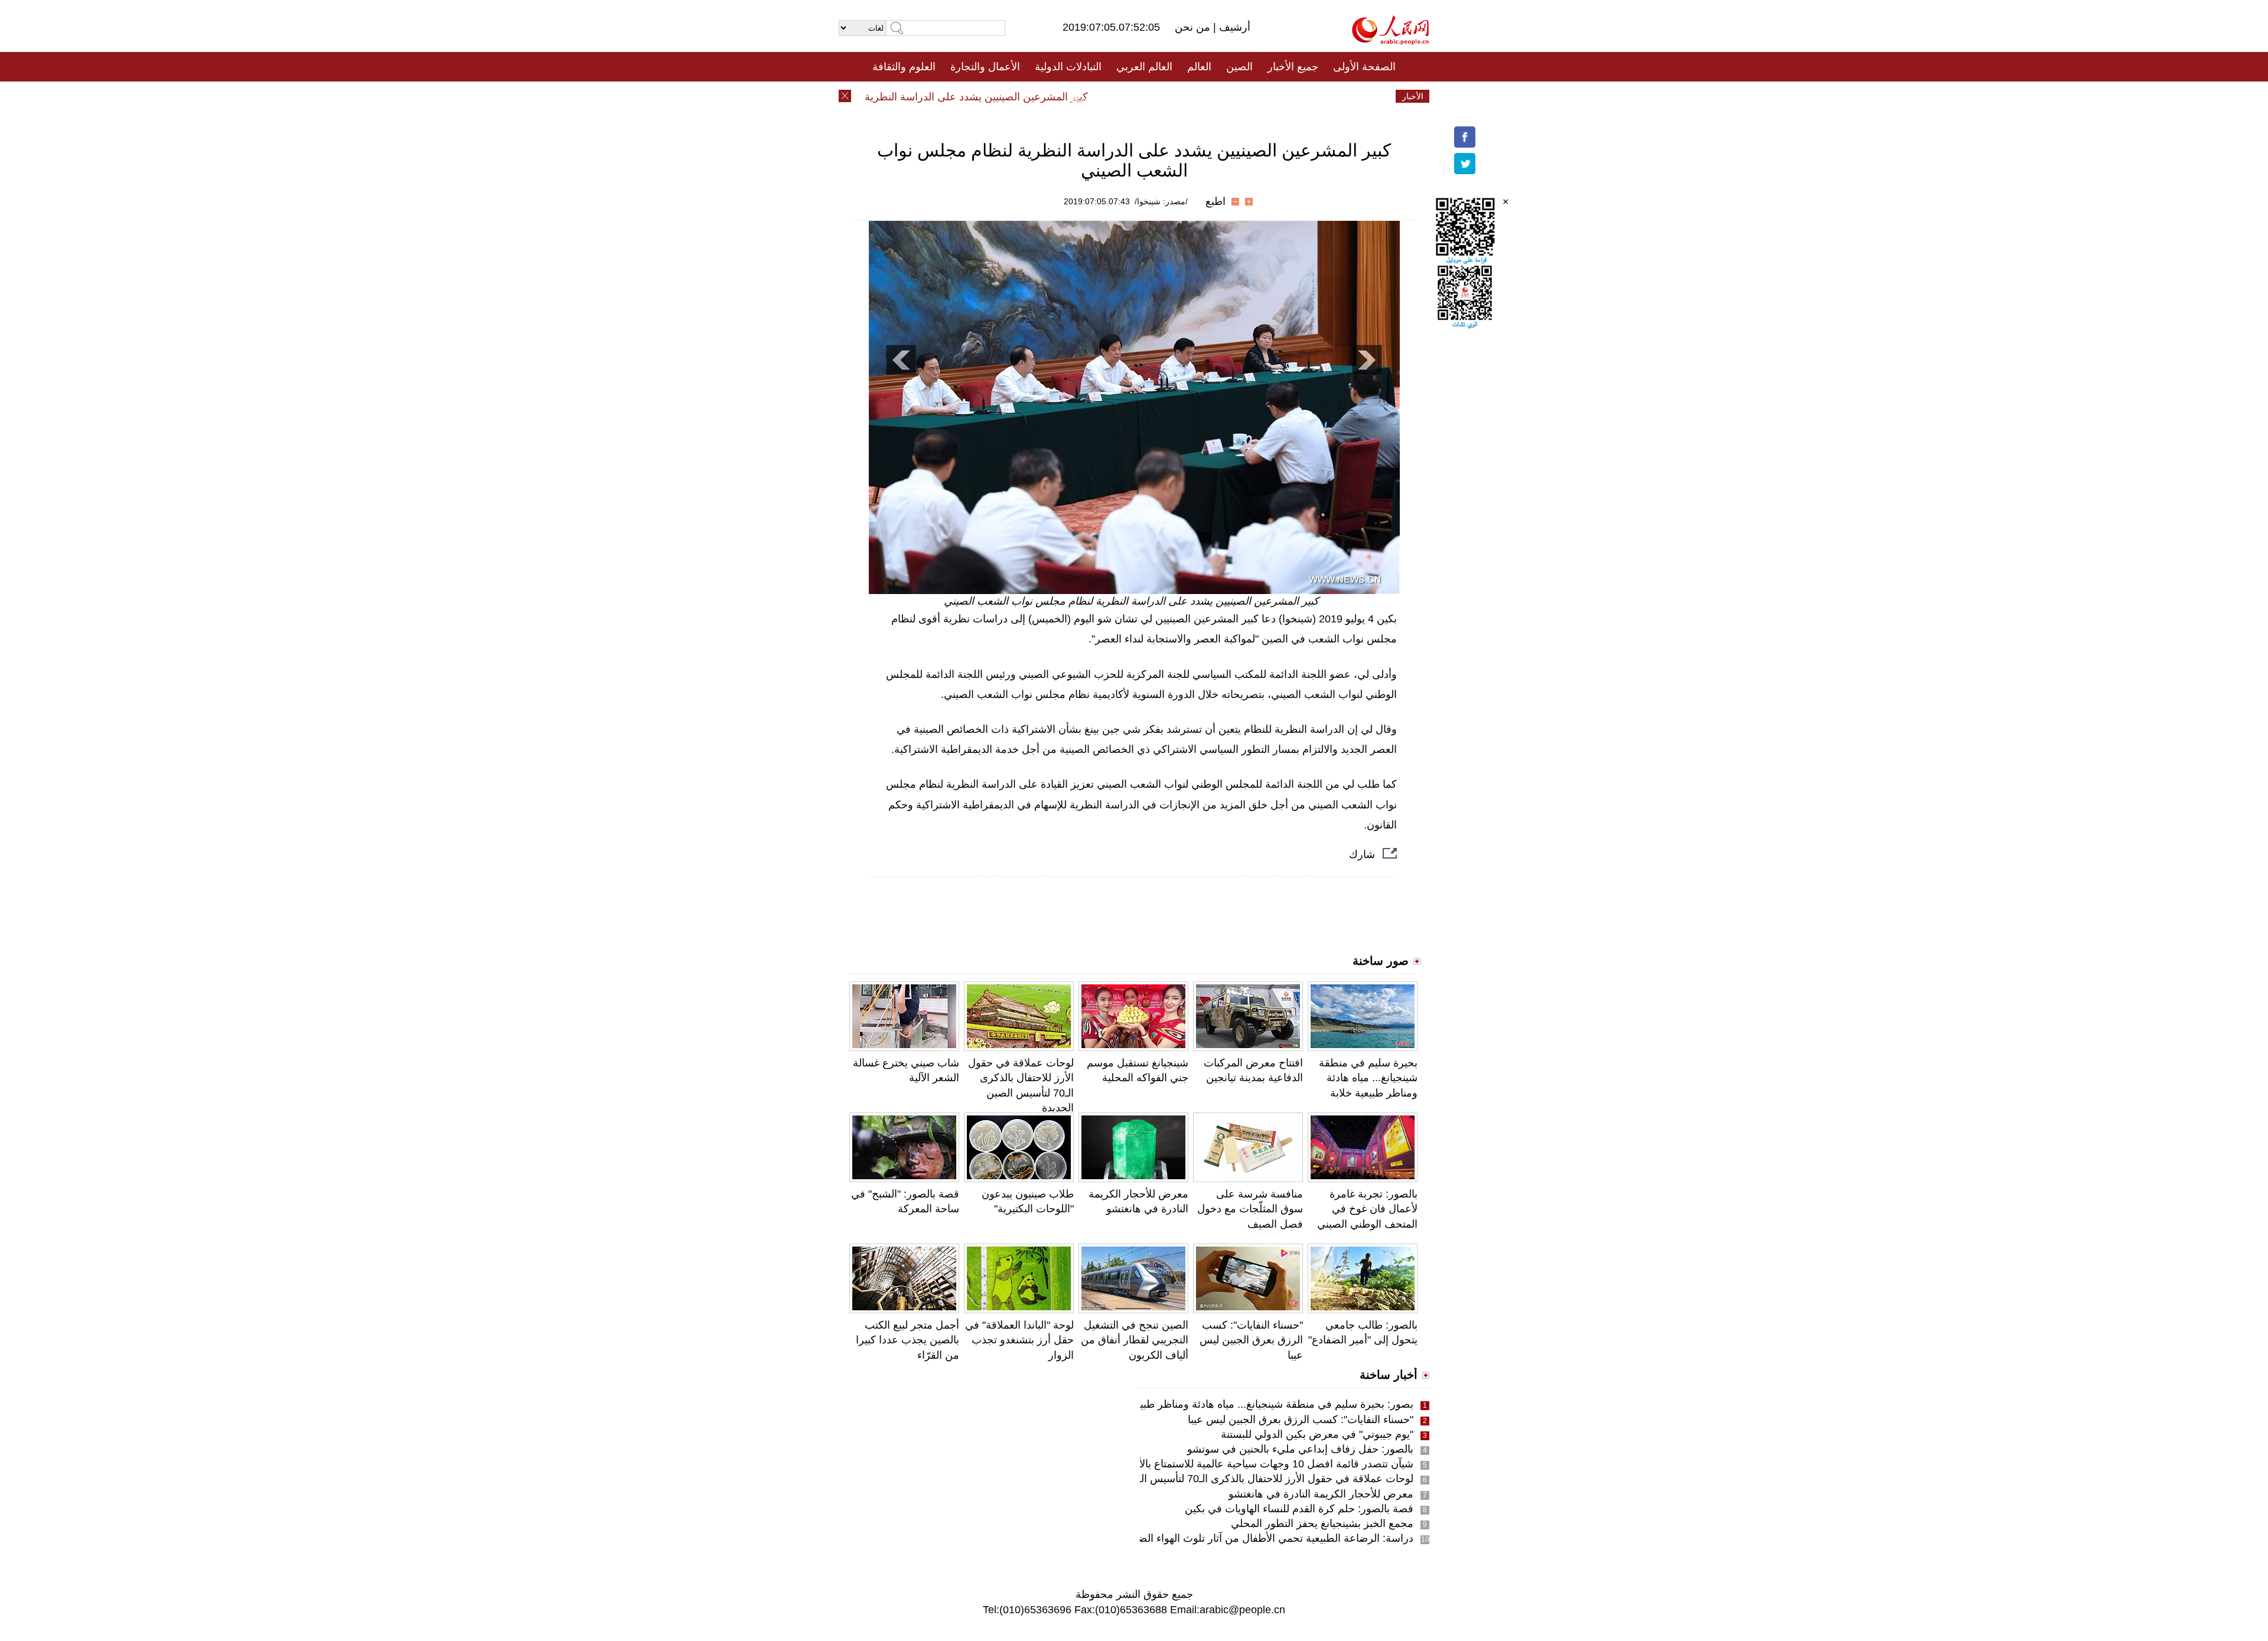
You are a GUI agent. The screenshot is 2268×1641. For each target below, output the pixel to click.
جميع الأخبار (1293, 67)
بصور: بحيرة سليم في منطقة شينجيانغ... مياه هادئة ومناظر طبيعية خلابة (1257, 1404)
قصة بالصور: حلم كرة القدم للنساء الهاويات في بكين (1299, 1509)
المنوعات (1176, 96)
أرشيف (1233, 27)
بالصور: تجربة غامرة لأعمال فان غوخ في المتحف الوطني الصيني (1367, 1209)
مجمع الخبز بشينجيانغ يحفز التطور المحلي (1322, 1523)
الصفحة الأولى (1364, 67)
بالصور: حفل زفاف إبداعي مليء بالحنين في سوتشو (1300, 1449)
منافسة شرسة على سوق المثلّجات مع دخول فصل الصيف (1250, 1209)
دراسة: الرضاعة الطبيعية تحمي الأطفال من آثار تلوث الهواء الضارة (1269, 1538)
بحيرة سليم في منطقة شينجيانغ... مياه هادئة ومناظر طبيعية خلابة (1368, 1078)
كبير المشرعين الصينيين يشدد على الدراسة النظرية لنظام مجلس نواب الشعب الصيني (936, 97)
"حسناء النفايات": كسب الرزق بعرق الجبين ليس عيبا (1251, 1340)
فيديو (1083, 96)
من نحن (1194, 27)
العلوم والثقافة (904, 67)
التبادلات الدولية (1068, 67)
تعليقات (1125, 96)
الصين (1239, 67)
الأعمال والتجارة (985, 67)
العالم (1199, 67)
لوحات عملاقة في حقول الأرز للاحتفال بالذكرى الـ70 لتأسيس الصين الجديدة (1249, 1479)
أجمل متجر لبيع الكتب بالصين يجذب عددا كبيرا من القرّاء (907, 1340)
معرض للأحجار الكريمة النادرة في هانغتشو (1321, 1494)
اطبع (1216, 201)
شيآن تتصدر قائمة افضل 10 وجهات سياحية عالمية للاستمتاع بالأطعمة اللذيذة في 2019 (1226, 1464)
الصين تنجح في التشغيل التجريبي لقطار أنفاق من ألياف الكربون (1135, 1340)
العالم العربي (1144, 67)
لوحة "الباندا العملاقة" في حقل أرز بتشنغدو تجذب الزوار (1019, 1340)
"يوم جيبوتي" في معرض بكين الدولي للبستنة (1317, 1434)
